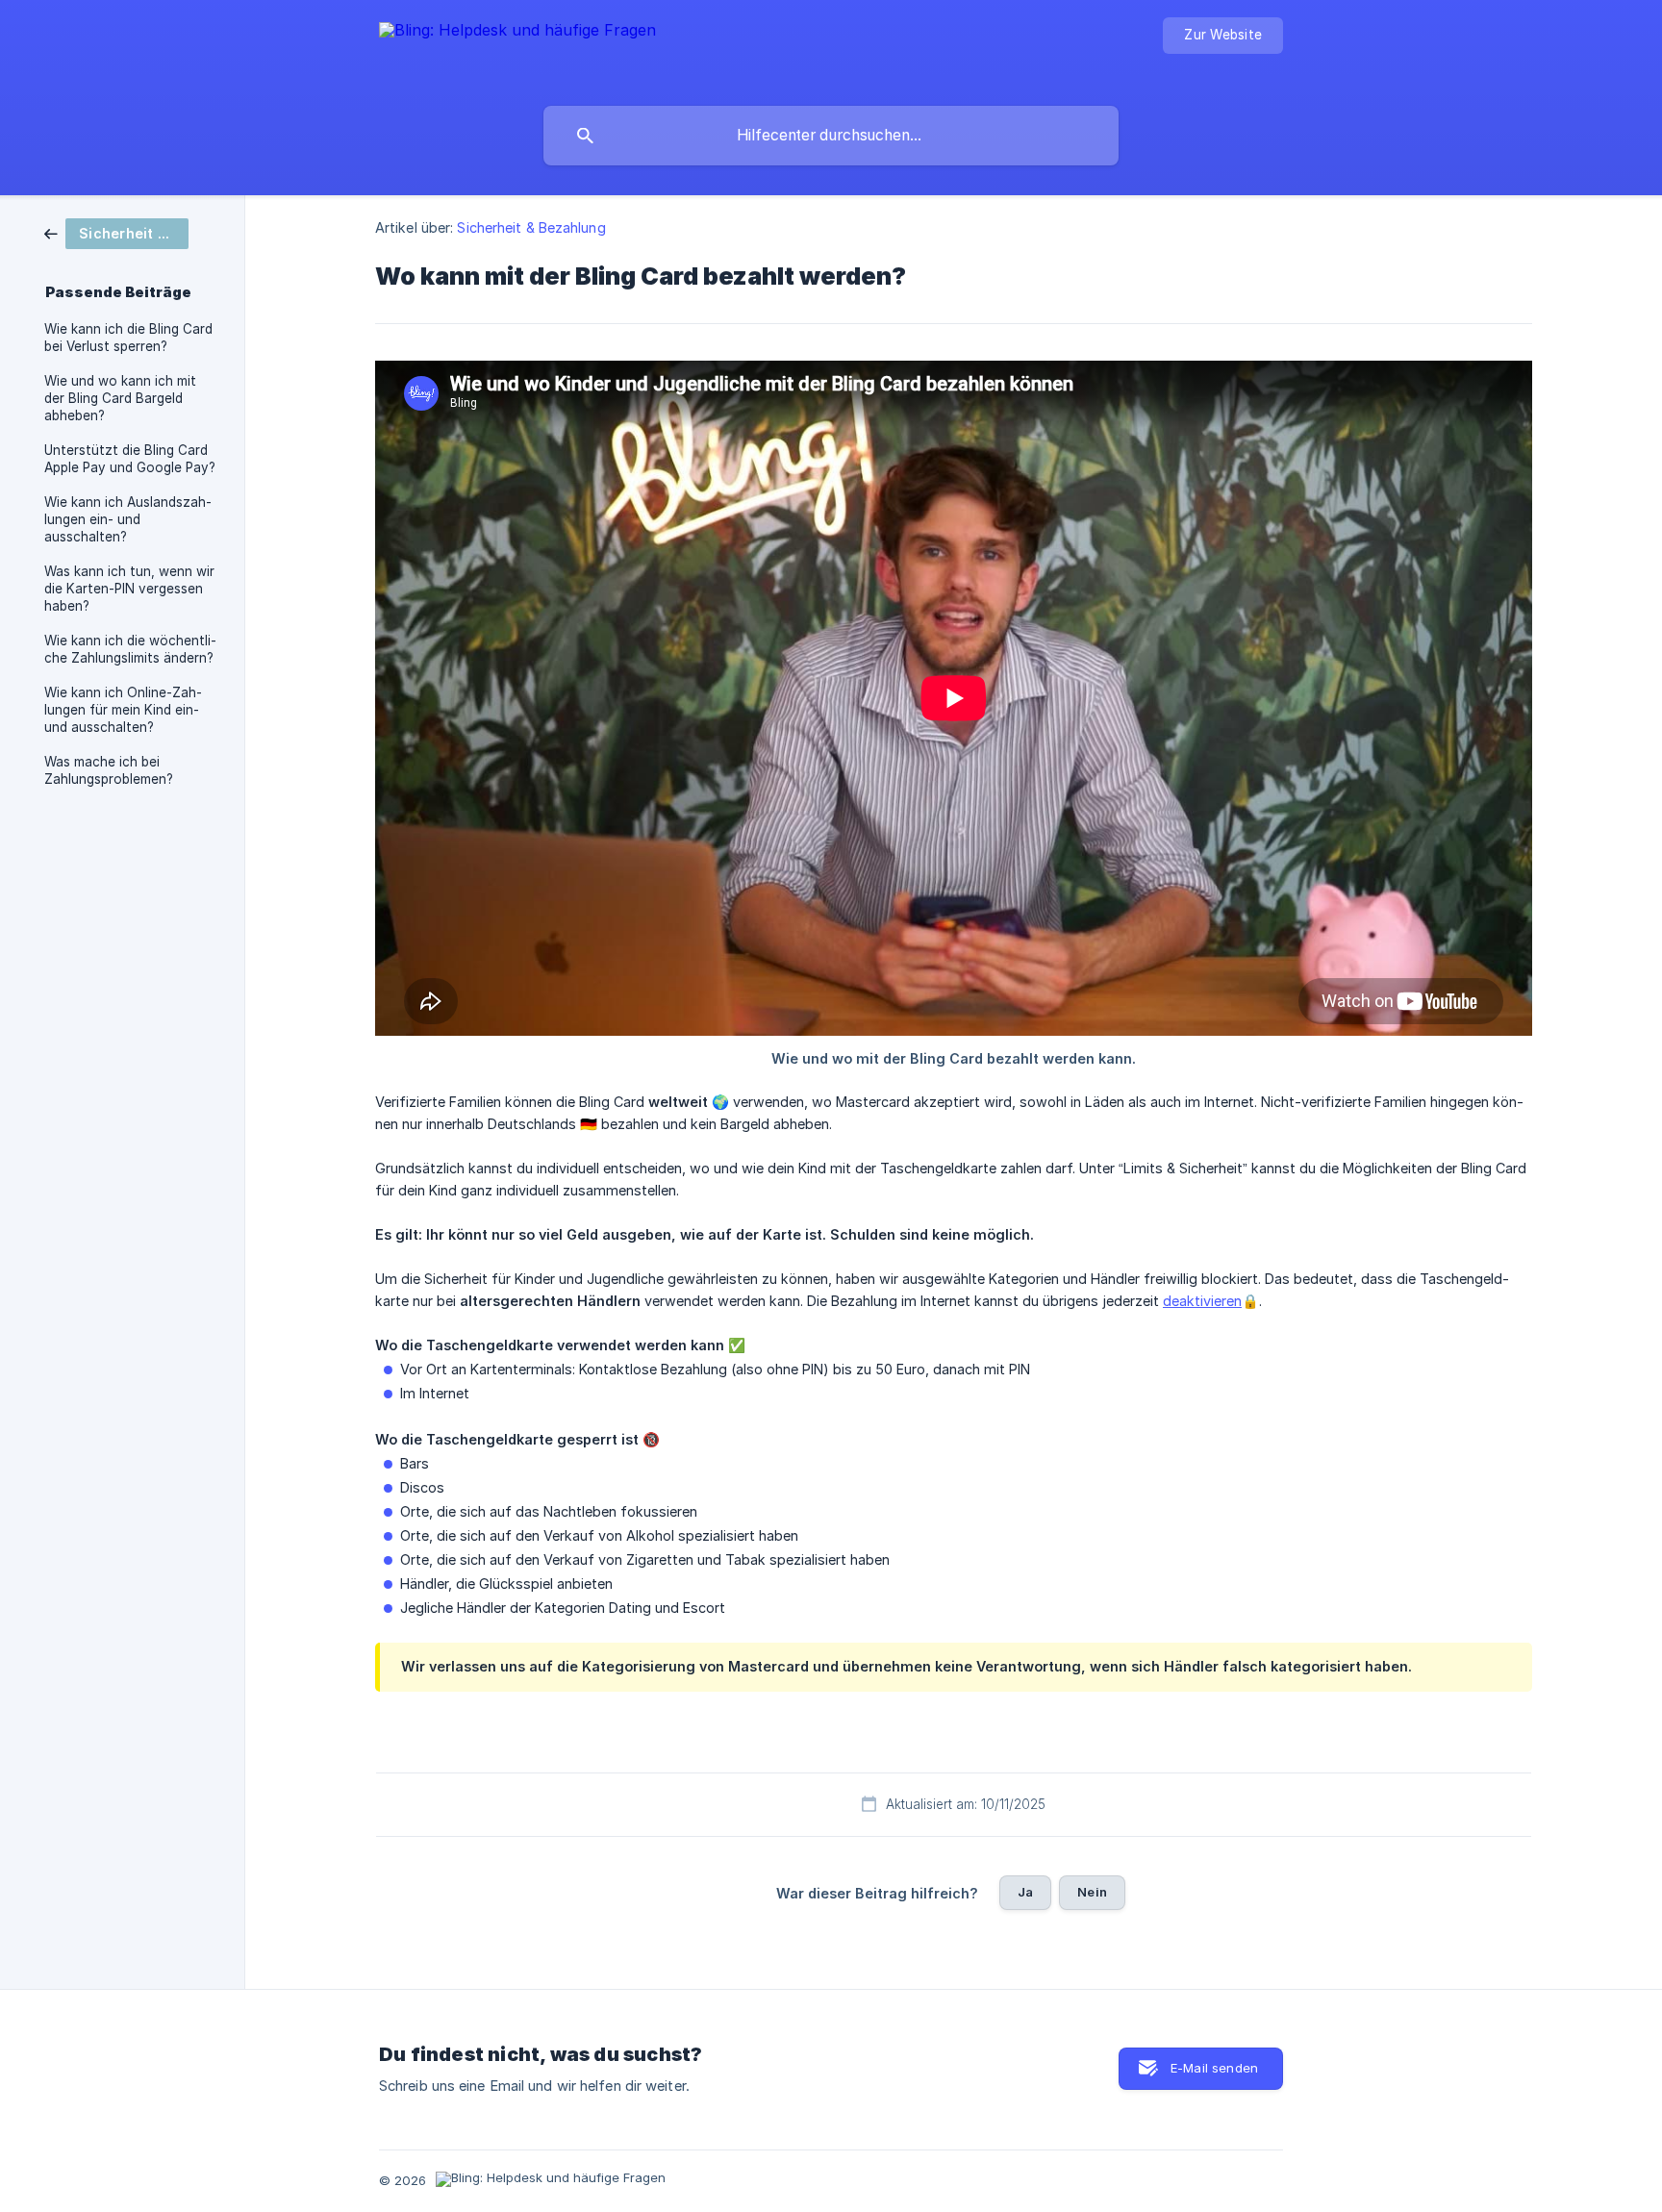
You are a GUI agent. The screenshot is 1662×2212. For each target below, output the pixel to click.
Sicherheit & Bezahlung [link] (531, 227)
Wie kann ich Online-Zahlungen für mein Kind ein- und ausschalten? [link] (123, 710)
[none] (517, 49)
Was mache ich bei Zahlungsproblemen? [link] (109, 770)
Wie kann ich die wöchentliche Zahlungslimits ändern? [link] (130, 649)
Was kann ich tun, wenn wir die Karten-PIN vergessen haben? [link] (129, 589)
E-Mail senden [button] (1214, 2068)
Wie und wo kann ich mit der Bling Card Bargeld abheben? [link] (120, 398)
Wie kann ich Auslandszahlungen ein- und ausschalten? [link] (128, 519)
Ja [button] (1025, 1892)
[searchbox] (831, 136)
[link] (116, 232)
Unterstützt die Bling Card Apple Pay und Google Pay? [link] (130, 459)
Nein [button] (1092, 1892)
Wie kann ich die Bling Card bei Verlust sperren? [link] (128, 338)
